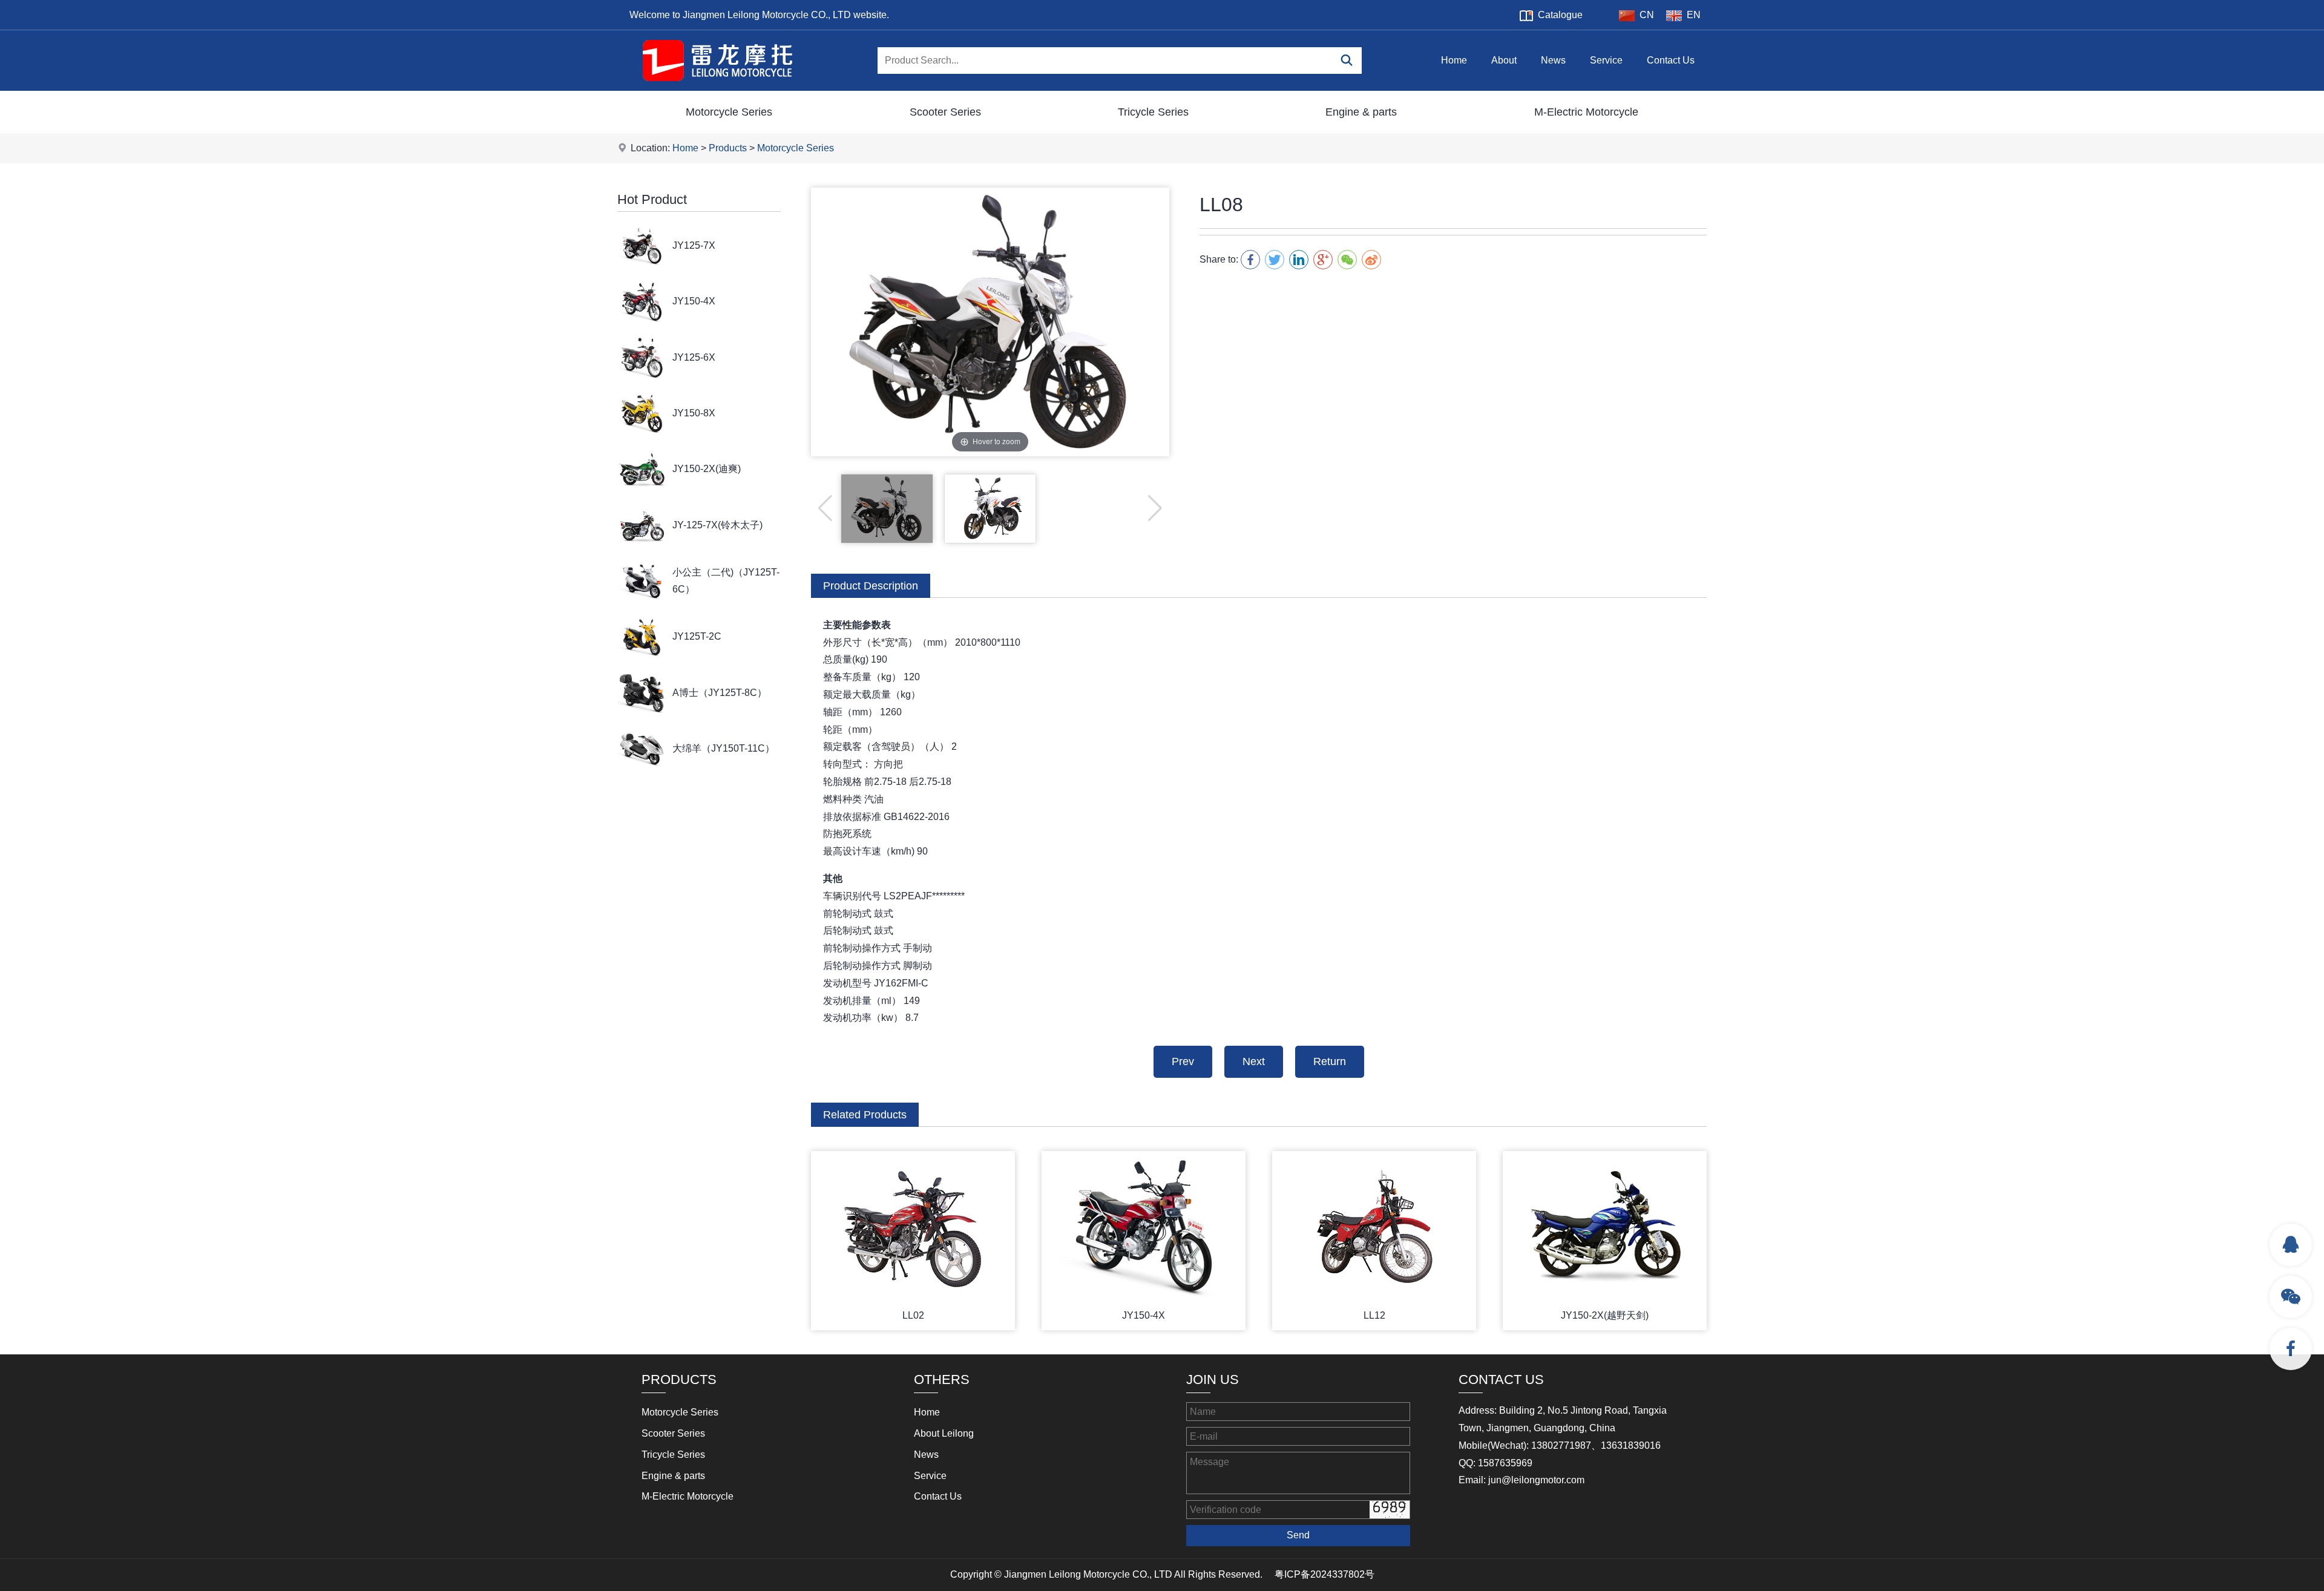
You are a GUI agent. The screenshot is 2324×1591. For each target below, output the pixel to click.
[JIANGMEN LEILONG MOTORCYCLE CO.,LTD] (717, 87)
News (1553, 60)
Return (1330, 1061)
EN (1694, 15)
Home (1454, 60)
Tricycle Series (1153, 112)
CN (1647, 15)
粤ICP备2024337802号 (1324, 1574)
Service (1606, 60)
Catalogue (1560, 15)
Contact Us (1671, 60)
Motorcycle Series (729, 112)
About (1504, 60)
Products (728, 148)
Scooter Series (945, 112)
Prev (1183, 1061)
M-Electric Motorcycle (1586, 112)
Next (1254, 1061)
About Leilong (944, 1433)
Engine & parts (1361, 112)
